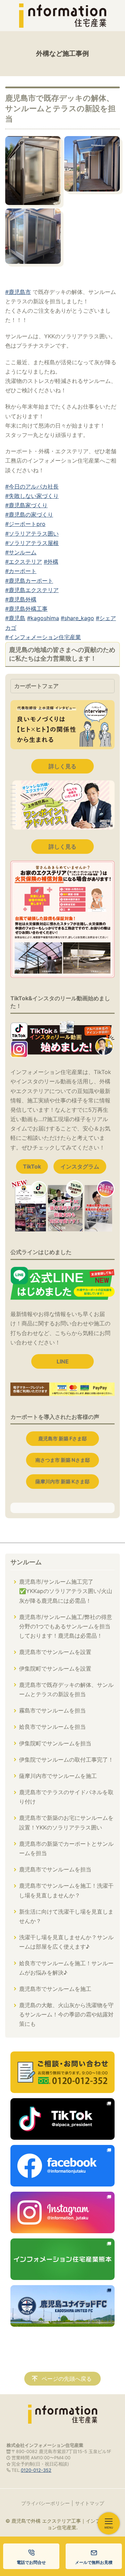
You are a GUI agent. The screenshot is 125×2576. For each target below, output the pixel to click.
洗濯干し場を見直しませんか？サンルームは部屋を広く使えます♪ (66, 1942)
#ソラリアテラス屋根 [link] (32, 543)
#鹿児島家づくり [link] (26, 505)
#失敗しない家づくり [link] (32, 496)
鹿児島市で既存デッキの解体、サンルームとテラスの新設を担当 (66, 1689)
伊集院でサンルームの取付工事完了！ (66, 1760)
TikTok (32, 1166)
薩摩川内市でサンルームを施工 (58, 1776)
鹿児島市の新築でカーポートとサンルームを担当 (66, 1848)
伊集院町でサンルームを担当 (55, 1743)
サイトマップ (90, 2503)
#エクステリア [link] (24, 562)
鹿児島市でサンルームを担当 (55, 1869)
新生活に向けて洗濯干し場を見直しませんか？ (66, 1916)
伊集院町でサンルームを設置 (55, 1669)
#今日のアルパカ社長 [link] (32, 486)
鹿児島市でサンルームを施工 (55, 1989)
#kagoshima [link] (43, 618)
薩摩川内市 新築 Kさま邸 (62, 1481)
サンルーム (26, 1562)
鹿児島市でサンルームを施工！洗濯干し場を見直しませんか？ (66, 1890)
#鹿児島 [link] (15, 618)
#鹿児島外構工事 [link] (26, 609)
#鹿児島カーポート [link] (29, 581)
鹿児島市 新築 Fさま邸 (62, 1438)
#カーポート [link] (21, 571)
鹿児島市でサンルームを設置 (55, 1652)
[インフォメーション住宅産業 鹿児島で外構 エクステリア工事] (62, 16)
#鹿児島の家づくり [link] (29, 515)
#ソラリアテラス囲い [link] (32, 534)
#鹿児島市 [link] (18, 292)
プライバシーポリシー (45, 2503)
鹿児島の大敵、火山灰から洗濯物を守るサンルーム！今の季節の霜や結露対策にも (66, 2014)
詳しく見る (62, 766)
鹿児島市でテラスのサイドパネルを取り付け (66, 1797)
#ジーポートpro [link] (25, 524)
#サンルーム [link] (21, 552)
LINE (63, 1361)
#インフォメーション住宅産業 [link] (43, 637)
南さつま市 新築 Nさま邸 (63, 1460)
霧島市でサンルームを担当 (52, 1710)
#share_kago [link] (77, 618)
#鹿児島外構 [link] (21, 599)
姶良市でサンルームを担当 (52, 1727)
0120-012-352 (36, 2470)
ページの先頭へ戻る (67, 2379)
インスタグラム (80, 1166)
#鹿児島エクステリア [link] (32, 590)
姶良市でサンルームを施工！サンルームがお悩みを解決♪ (66, 1968)
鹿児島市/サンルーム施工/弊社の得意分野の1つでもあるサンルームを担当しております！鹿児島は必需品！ (66, 1626)
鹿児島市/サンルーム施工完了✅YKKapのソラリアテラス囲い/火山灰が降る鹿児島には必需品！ (66, 1591)
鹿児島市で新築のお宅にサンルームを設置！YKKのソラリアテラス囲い (66, 1822)
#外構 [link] (51, 562)
